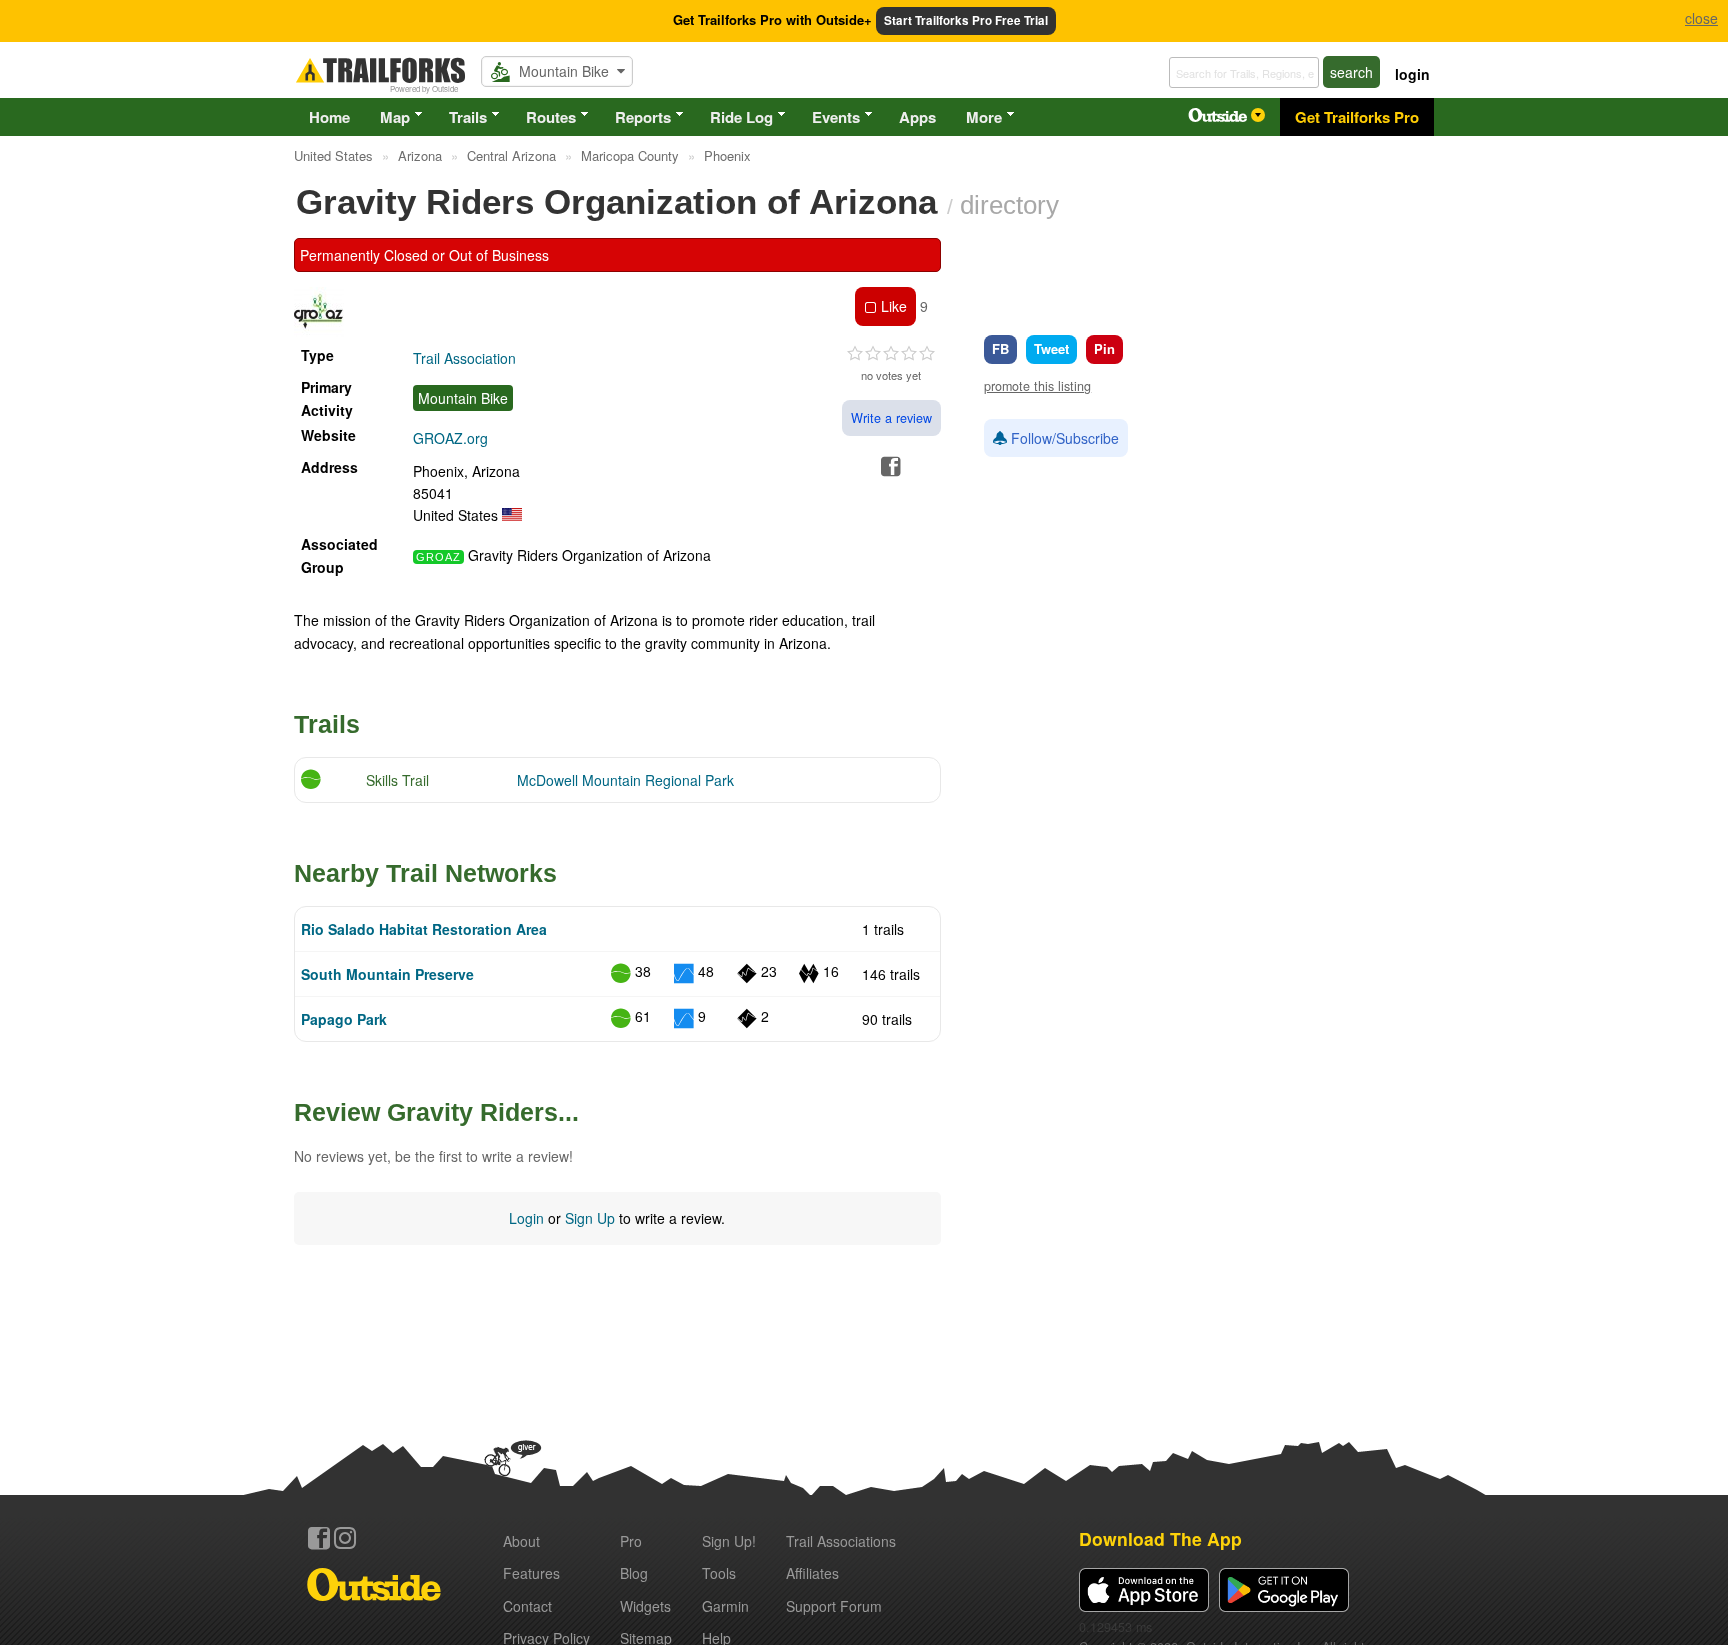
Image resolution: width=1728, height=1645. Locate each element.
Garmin (725, 1606)
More (984, 117)
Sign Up (590, 1218)
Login (526, 1218)
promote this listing (1037, 386)
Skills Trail (397, 780)
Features (531, 1573)
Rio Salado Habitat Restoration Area (424, 929)
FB (1000, 348)
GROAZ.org (450, 438)
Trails (468, 117)
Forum (834, 1606)
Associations (841, 1541)
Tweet (1051, 348)
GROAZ (438, 557)
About (521, 1541)
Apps (917, 117)
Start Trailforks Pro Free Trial (966, 20)
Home (329, 117)
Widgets (645, 1606)
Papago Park (344, 1019)
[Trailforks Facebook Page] (319, 1538)
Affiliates (812, 1573)
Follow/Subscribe (1063, 438)
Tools (719, 1573)
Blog (634, 1573)
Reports (643, 117)
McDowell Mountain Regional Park (625, 780)
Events (836, 117)
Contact (527, 1606)
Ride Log (741, 117)
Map (395, 117)
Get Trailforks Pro (1357, 117)
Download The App (1160, 1538)
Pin (1104, 348)
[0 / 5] (891, 354)
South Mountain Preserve (387, 974)
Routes (551, 117)
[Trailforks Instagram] (345, 1538)
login (1412, 74)
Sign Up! (729, 1541)
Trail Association (464, 358)
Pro (631, 1541)
